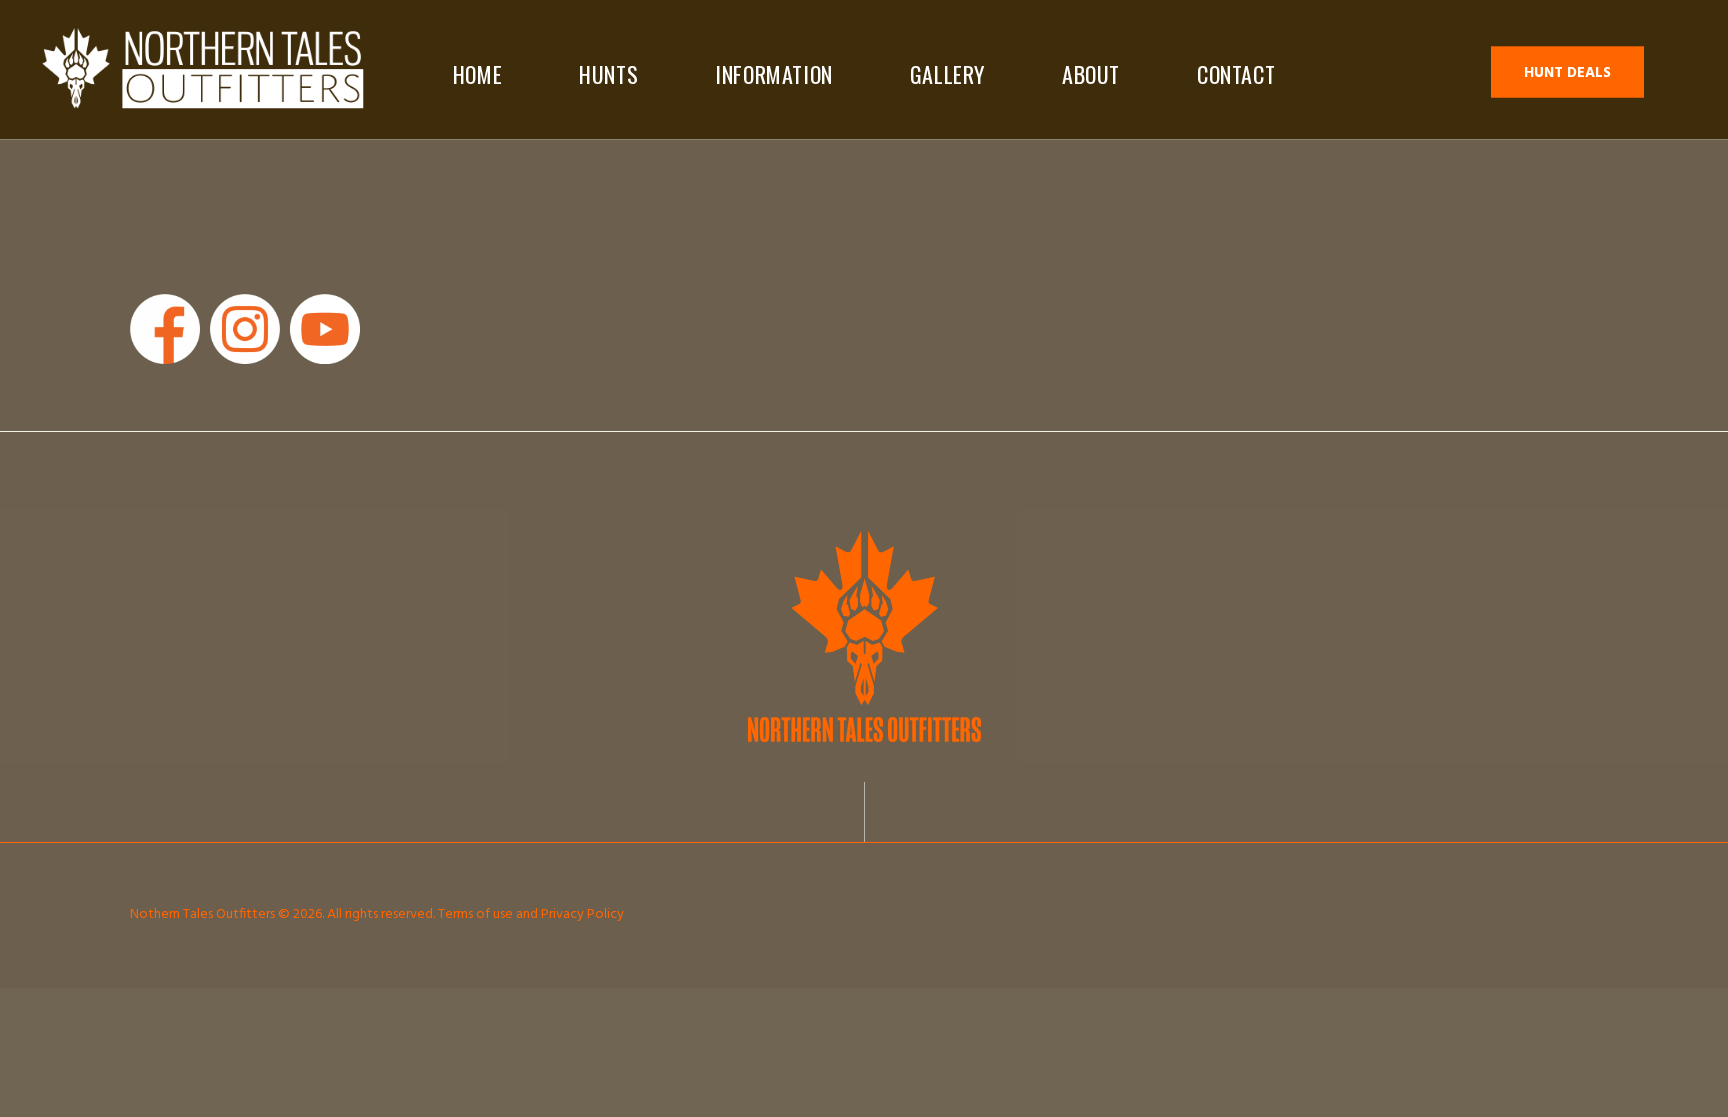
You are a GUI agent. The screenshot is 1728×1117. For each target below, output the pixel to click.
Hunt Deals (1567, 73)
